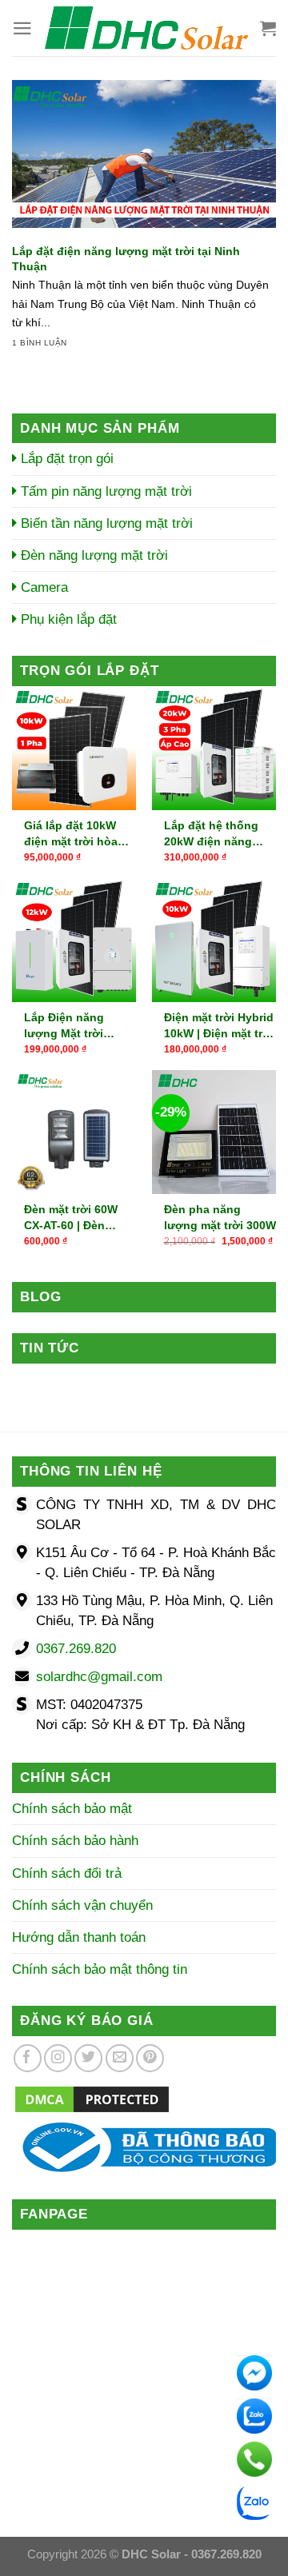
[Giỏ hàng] (268, 28)
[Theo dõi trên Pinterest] (150, 2058)
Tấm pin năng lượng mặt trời (104, 491)
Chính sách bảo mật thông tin (100, 1969)
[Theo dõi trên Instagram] (58, 2058)
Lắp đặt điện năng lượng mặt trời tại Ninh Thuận (126, 259)
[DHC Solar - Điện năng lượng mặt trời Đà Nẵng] (146, 28)
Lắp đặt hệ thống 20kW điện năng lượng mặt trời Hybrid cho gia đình (218, 834)
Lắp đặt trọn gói (65, 459)
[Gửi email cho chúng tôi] (120, 2058)
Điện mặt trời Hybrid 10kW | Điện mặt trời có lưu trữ (219, 1026)
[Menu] (22, 28)
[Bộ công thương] (144, 2146)
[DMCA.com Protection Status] (92, 2098)
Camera (42, 587)
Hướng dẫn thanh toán (79, 1937)
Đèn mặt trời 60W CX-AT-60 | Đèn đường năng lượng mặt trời (77, 1218)
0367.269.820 (76, 1649)
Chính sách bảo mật (72, 1809)
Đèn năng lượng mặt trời (92, 555)
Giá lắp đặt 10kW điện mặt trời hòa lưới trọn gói (71, 834)
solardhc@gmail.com (99, 1677)
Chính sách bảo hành (75, 1841)
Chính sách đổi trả (67, 1873)
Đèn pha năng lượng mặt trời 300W (220, 1217)
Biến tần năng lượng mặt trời (105, 523)
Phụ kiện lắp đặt (67, 619)
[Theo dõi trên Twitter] (88, 2058)
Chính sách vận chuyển (82, 1905)
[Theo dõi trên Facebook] (28, 2058)
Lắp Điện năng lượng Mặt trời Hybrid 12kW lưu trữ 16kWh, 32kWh (79, 1026)
